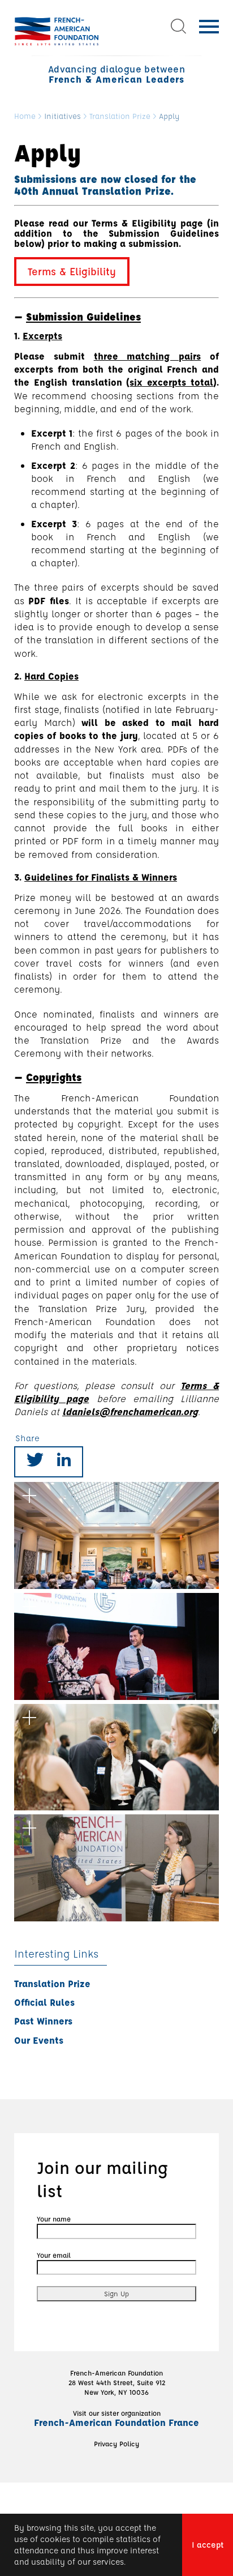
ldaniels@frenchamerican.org (130, 1411)
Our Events (39, 2040)
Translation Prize (120, 116)
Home (25, 116)
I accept (208, 2545)
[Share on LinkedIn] (64, 1462)
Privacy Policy (116, 2443)
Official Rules (44, 2002)
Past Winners (43, 2021)
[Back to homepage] (57, 31)
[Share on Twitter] (35, 1462)
